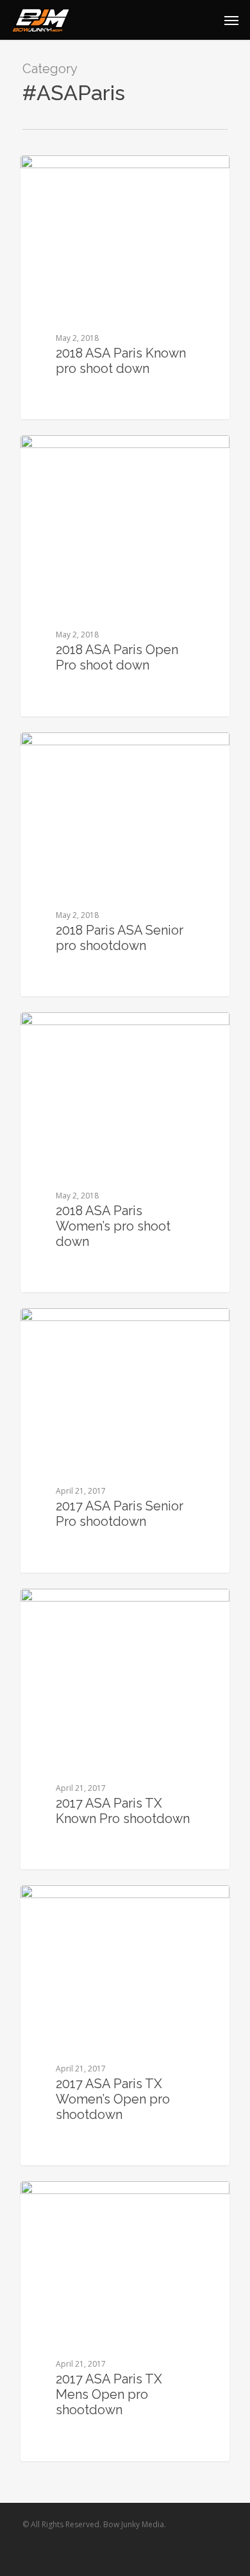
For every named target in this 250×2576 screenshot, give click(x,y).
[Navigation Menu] (231, 20)
